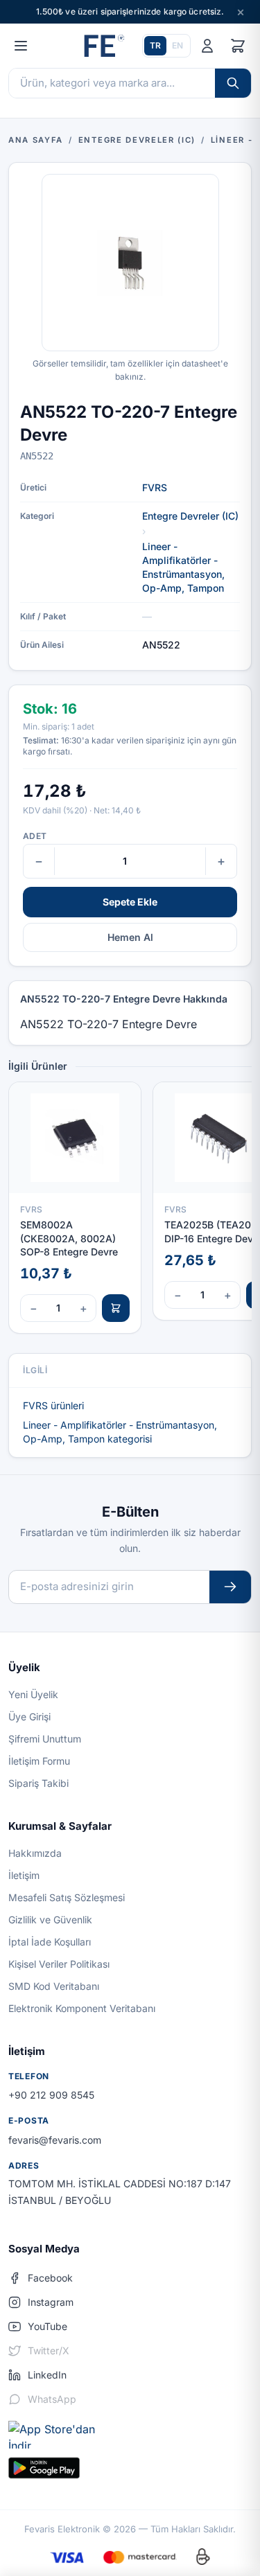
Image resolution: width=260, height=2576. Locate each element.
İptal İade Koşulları (50, 1942)
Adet (35, 836)
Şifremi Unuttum (45, 1739)
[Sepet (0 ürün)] (238, 46)
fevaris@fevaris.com (55, 2140)
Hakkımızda (35, 1853)
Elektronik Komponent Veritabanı (82, 2008)
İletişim (24, 1875)
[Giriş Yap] (207, 46)
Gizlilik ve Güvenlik (50, 1920)
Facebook (50, 2278)
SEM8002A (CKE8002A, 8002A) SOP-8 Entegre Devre (69, 1238)
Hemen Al (130, 937)
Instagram (51, 2302)
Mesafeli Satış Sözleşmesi (67, 1897)
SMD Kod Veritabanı (54, 1986)
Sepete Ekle (130, 902)
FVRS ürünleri (53, 1405)
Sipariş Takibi (38, 1783)
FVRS (155, 487)
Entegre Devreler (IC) (190, 516)
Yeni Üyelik (33, 1694)
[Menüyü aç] (21, 46)
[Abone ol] (230, 1587)
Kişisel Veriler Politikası (59, 1964)
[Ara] (233, 83)
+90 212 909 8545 (51, 2095)
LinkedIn (47, 2375)
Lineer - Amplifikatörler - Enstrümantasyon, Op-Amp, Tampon (183, 567)
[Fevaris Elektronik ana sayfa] (103, 46)
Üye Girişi (29, 1717)
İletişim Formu (39, 1761)
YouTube (47, 2326)
